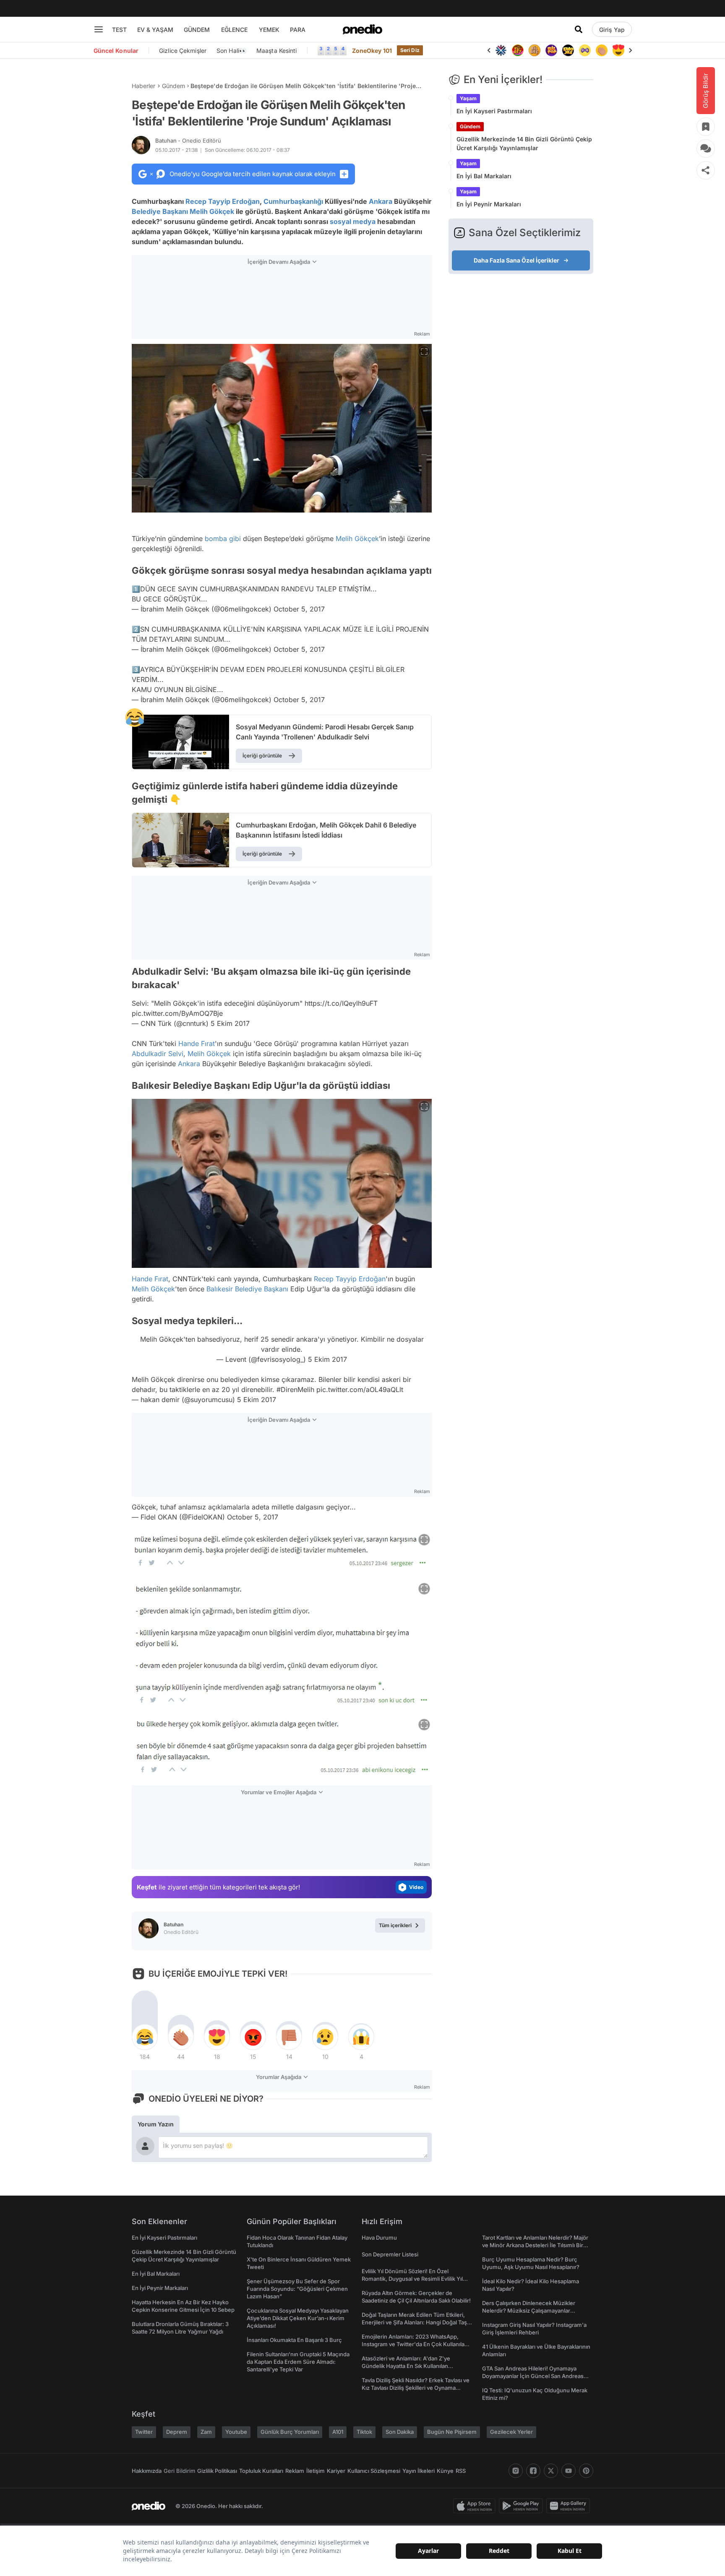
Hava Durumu (379, 2238)
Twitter (144, 2432)
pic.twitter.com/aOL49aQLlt (360, 1389)
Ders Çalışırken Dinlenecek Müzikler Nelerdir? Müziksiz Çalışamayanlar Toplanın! (529, 2311)
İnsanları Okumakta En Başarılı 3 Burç (294, 2340)
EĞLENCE (234, 30)
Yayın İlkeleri (419, 2471)
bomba (216, 539)
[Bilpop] (535, 50)
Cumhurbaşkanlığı (293, 201)
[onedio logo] (362, 29)
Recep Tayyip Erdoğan (223, 201)
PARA (298, 30)
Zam (206, 2432)
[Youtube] (569, 2471)
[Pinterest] (586, 2471)
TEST (119, 30)
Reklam (295, 2471)
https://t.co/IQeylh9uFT (341, 1003)
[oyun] (568, 50)
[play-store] (523, 2506)
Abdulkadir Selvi (158, 1054)
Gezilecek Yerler (511, 2432)
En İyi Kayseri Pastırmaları (494, 111)
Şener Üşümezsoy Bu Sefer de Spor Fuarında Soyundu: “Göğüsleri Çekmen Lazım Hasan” (297, 2289)
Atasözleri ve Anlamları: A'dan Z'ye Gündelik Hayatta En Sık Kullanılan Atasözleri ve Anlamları (406, 2366)
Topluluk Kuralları (261, 2471)
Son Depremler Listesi (390, 2254)
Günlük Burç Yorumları (290, 2432)
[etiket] (135, 718)
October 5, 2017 (299, 609)
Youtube (236, 2432)
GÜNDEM (197, 30)
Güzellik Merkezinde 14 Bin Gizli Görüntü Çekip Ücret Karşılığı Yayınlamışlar (524, 143)
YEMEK (269, 30)
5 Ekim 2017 (230, 1023)
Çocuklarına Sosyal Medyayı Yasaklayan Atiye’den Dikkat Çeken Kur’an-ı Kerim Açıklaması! (298, 2318)
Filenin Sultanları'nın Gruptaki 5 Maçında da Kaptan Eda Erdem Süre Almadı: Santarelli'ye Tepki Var (298, 2362)
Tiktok (364, 2432)
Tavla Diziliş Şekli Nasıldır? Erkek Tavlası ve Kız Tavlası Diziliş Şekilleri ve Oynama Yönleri (416, 2388)
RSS (461, 2471)
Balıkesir (220, 1289)
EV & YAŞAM (155, 30)
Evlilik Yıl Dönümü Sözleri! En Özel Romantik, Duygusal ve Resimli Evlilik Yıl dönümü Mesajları (412, 2279)
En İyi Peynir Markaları (489, 204)
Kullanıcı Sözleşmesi (374, 2471)
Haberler (143, 86)
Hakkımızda (147, 2471)
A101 (338, 2432)
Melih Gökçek (212, 211)
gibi (235, 539)
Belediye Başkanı (160, 211)
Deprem (177, 2432)
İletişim (316, 2471)
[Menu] (99, 29)
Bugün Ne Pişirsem (452, 2432)
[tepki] (145, 2037)
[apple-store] (476, 2506)
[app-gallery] (570, 2506)
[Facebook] (533, 2471)
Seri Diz (410, 50)
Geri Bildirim (179, 2471)
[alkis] (585, 50)
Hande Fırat (197, 1043)
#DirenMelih (295, 1389)
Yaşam (468, 98)
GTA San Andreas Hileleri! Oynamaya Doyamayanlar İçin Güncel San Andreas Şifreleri (533, 2376)
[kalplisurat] (602, 50)
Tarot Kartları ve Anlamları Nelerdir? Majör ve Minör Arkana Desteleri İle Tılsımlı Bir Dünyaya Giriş (535, 2245)
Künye (445, 2471)
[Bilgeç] (518, 50)
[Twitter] (551, 2471)
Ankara (381, 201)
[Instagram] (516, 2471)
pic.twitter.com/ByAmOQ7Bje (177, 1013)
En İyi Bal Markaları (484, 176)
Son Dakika (400, 2432)
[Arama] (579, 29)
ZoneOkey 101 (372, 51)
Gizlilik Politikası (217, 2471)
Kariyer (336, 2471)
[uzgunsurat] (618, 50)
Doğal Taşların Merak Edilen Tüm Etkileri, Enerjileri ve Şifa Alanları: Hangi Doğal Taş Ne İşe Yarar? (414, 2322)
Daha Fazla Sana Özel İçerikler (516, 260)
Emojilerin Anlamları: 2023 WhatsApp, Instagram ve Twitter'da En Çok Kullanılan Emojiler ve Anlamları (415, 2344)
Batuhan (188, 141)
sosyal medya (353, 221)
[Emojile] (551, 50)
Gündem (173, 86)
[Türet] (501, 50)
